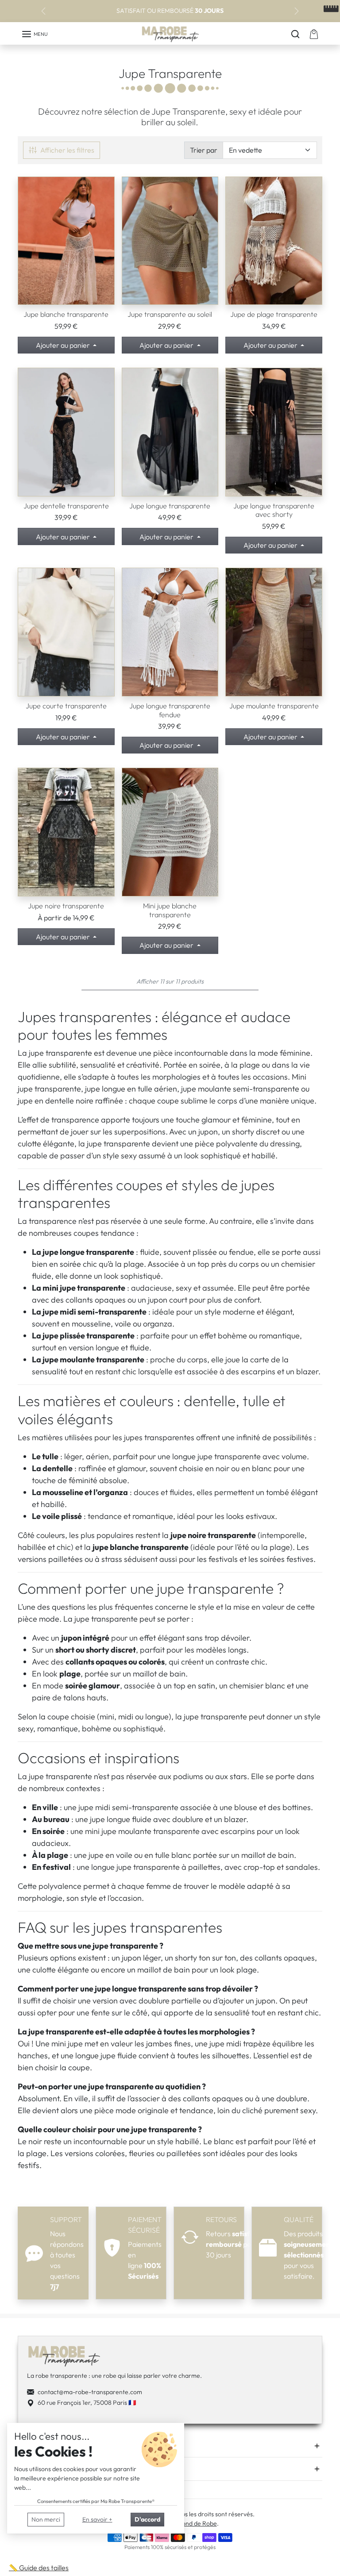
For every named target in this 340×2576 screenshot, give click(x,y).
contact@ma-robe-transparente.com (90, 2392)
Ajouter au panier (64, 345)
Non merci (46, 2519)
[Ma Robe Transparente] (170, 35)
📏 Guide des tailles (39, 2568)
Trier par (204, 150)
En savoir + (97, 2519)
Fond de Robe (198, 2523)
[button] (35, 34)
